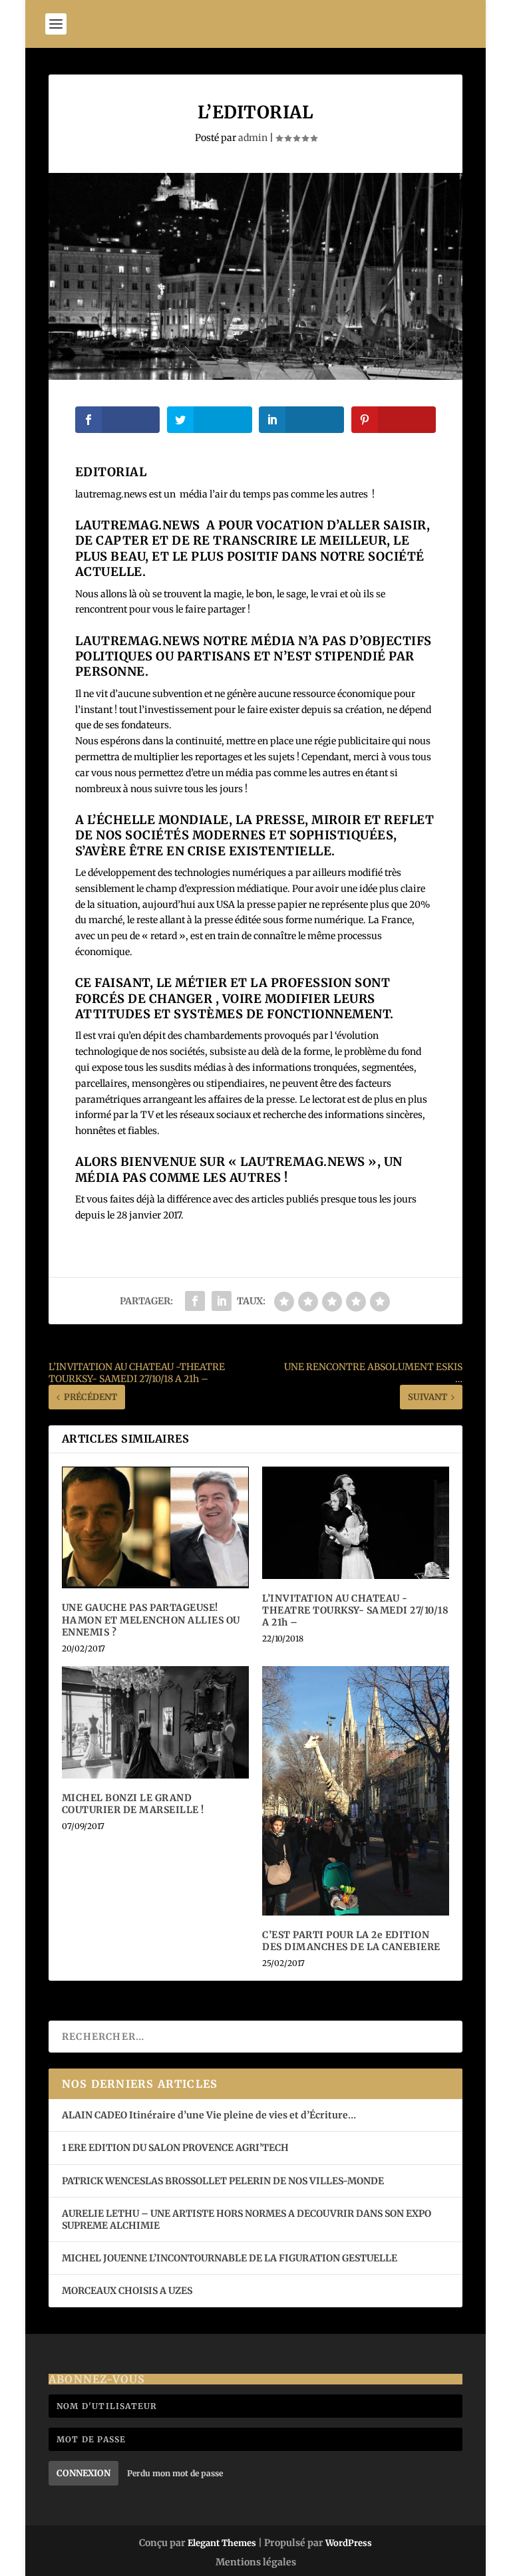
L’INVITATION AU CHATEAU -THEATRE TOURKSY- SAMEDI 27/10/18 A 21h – (355, 1610)
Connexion (84, 2473)
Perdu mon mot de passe (175, 2473)
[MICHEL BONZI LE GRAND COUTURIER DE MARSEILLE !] (155, 1722)
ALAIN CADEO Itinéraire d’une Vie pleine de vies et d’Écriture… (210, 2115)
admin (253, 138)
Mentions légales (256, 2562)
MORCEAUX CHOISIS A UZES (127, 2291)
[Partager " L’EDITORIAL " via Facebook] (195, 1301)
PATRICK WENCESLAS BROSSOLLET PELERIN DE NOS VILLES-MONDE (223, 2181)
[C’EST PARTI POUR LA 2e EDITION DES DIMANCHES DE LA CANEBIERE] (356, 1791)
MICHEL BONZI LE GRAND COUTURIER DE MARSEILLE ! (133, 1804)
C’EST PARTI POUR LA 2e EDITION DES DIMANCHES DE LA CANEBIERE (351, 1941)
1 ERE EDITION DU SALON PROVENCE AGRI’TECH (175, 2148)
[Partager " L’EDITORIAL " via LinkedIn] (222, 1301)
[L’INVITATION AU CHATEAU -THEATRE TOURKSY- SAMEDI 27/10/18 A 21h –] (356, 1523)
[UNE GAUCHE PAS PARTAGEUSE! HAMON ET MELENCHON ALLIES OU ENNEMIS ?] (155, 1527)
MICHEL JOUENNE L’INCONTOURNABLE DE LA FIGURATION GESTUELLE (230, 2258)
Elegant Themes (222, 2543)
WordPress (349, 2543)
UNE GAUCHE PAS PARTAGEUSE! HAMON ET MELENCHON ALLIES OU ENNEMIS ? (151, 1620)
